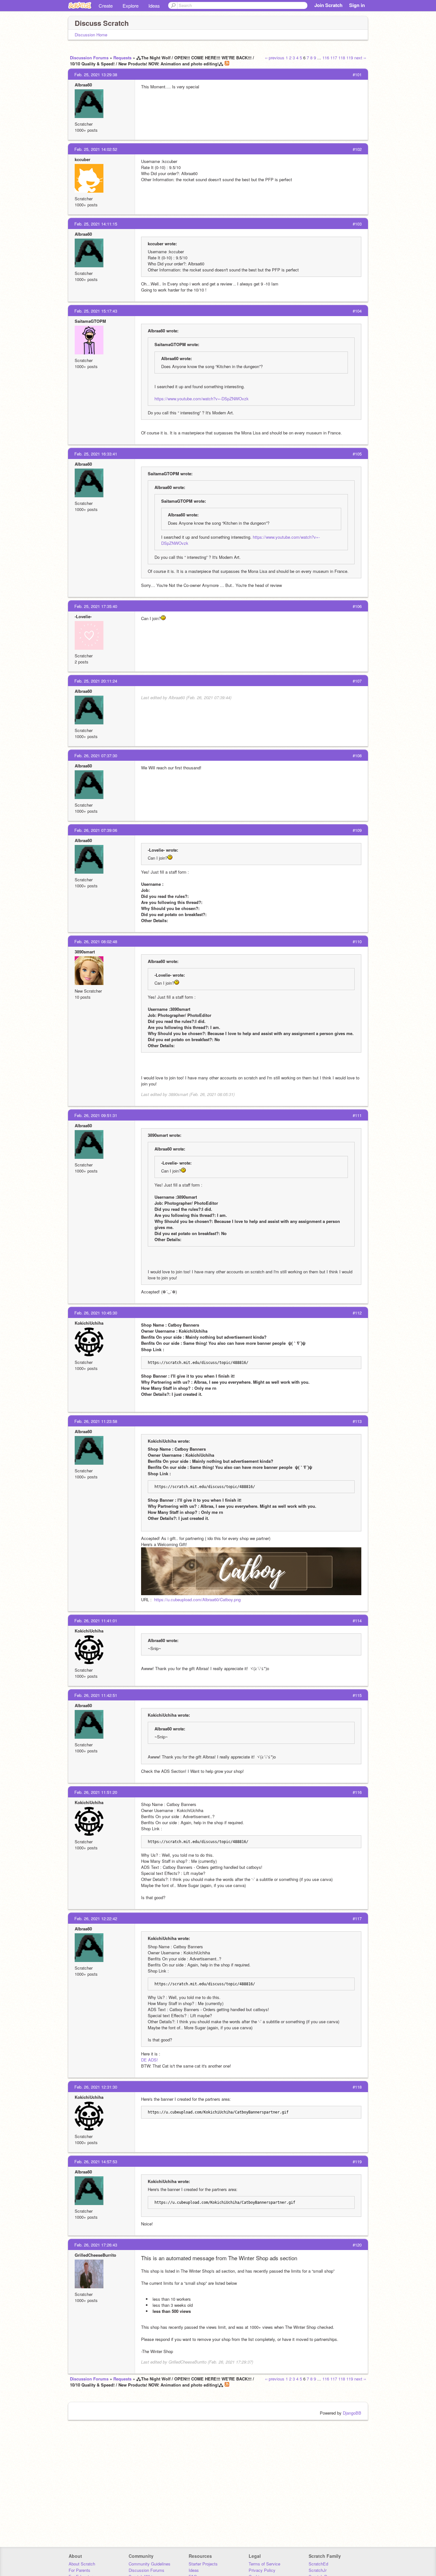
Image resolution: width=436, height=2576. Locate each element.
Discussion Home (91, 35)
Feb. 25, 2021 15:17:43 (96, 311)
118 (342, 58)
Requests (122, 58)
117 (334, 58)
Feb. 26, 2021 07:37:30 (96, 755)
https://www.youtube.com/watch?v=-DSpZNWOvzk (202, 399)
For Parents (79, 2570)
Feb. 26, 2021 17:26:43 (96, 2245)
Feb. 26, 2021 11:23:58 (96, 1421)
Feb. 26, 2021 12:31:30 (96, 2087)
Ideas (154, 6)
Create (106, 6)
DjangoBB (352, 2413)
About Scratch (82, 2564)
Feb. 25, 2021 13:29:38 (96, 74)
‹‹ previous (275, 58)
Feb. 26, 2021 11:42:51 (96, 1695)
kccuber (83, 159)
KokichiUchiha (89, 1323)
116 (326, 58)
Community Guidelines (150, 2564)
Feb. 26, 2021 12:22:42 (96, 1918)
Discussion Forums (89, 58)
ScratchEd (318, 2564)
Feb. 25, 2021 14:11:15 (96, 224)
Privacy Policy (262, 2570)
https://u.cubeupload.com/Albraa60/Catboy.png (197, 1599)
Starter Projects (203, 2564)
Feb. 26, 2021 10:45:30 (96, 1313)
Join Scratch (328, 5)
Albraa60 (83, 85)
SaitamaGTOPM (90, 321)
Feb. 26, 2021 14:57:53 (96, 2161)
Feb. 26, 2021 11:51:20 (96, 1792)
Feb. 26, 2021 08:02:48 (96, 941)
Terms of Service (264, 2564)
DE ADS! (150, 2060)
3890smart (85, 952)
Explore (131, 6)
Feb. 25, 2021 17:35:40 (96, 606)
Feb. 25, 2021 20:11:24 (96, 681)
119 (350, 58)
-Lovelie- (83, 616)
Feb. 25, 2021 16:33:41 (96, 454)
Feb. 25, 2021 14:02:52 (96, 149)
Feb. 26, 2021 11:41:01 (96, 1621)
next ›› (360, 58)
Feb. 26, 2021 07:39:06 (96, 830)
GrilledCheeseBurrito (95, 2255)
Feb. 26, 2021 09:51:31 (96, 1115)
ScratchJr (318, 2570)
